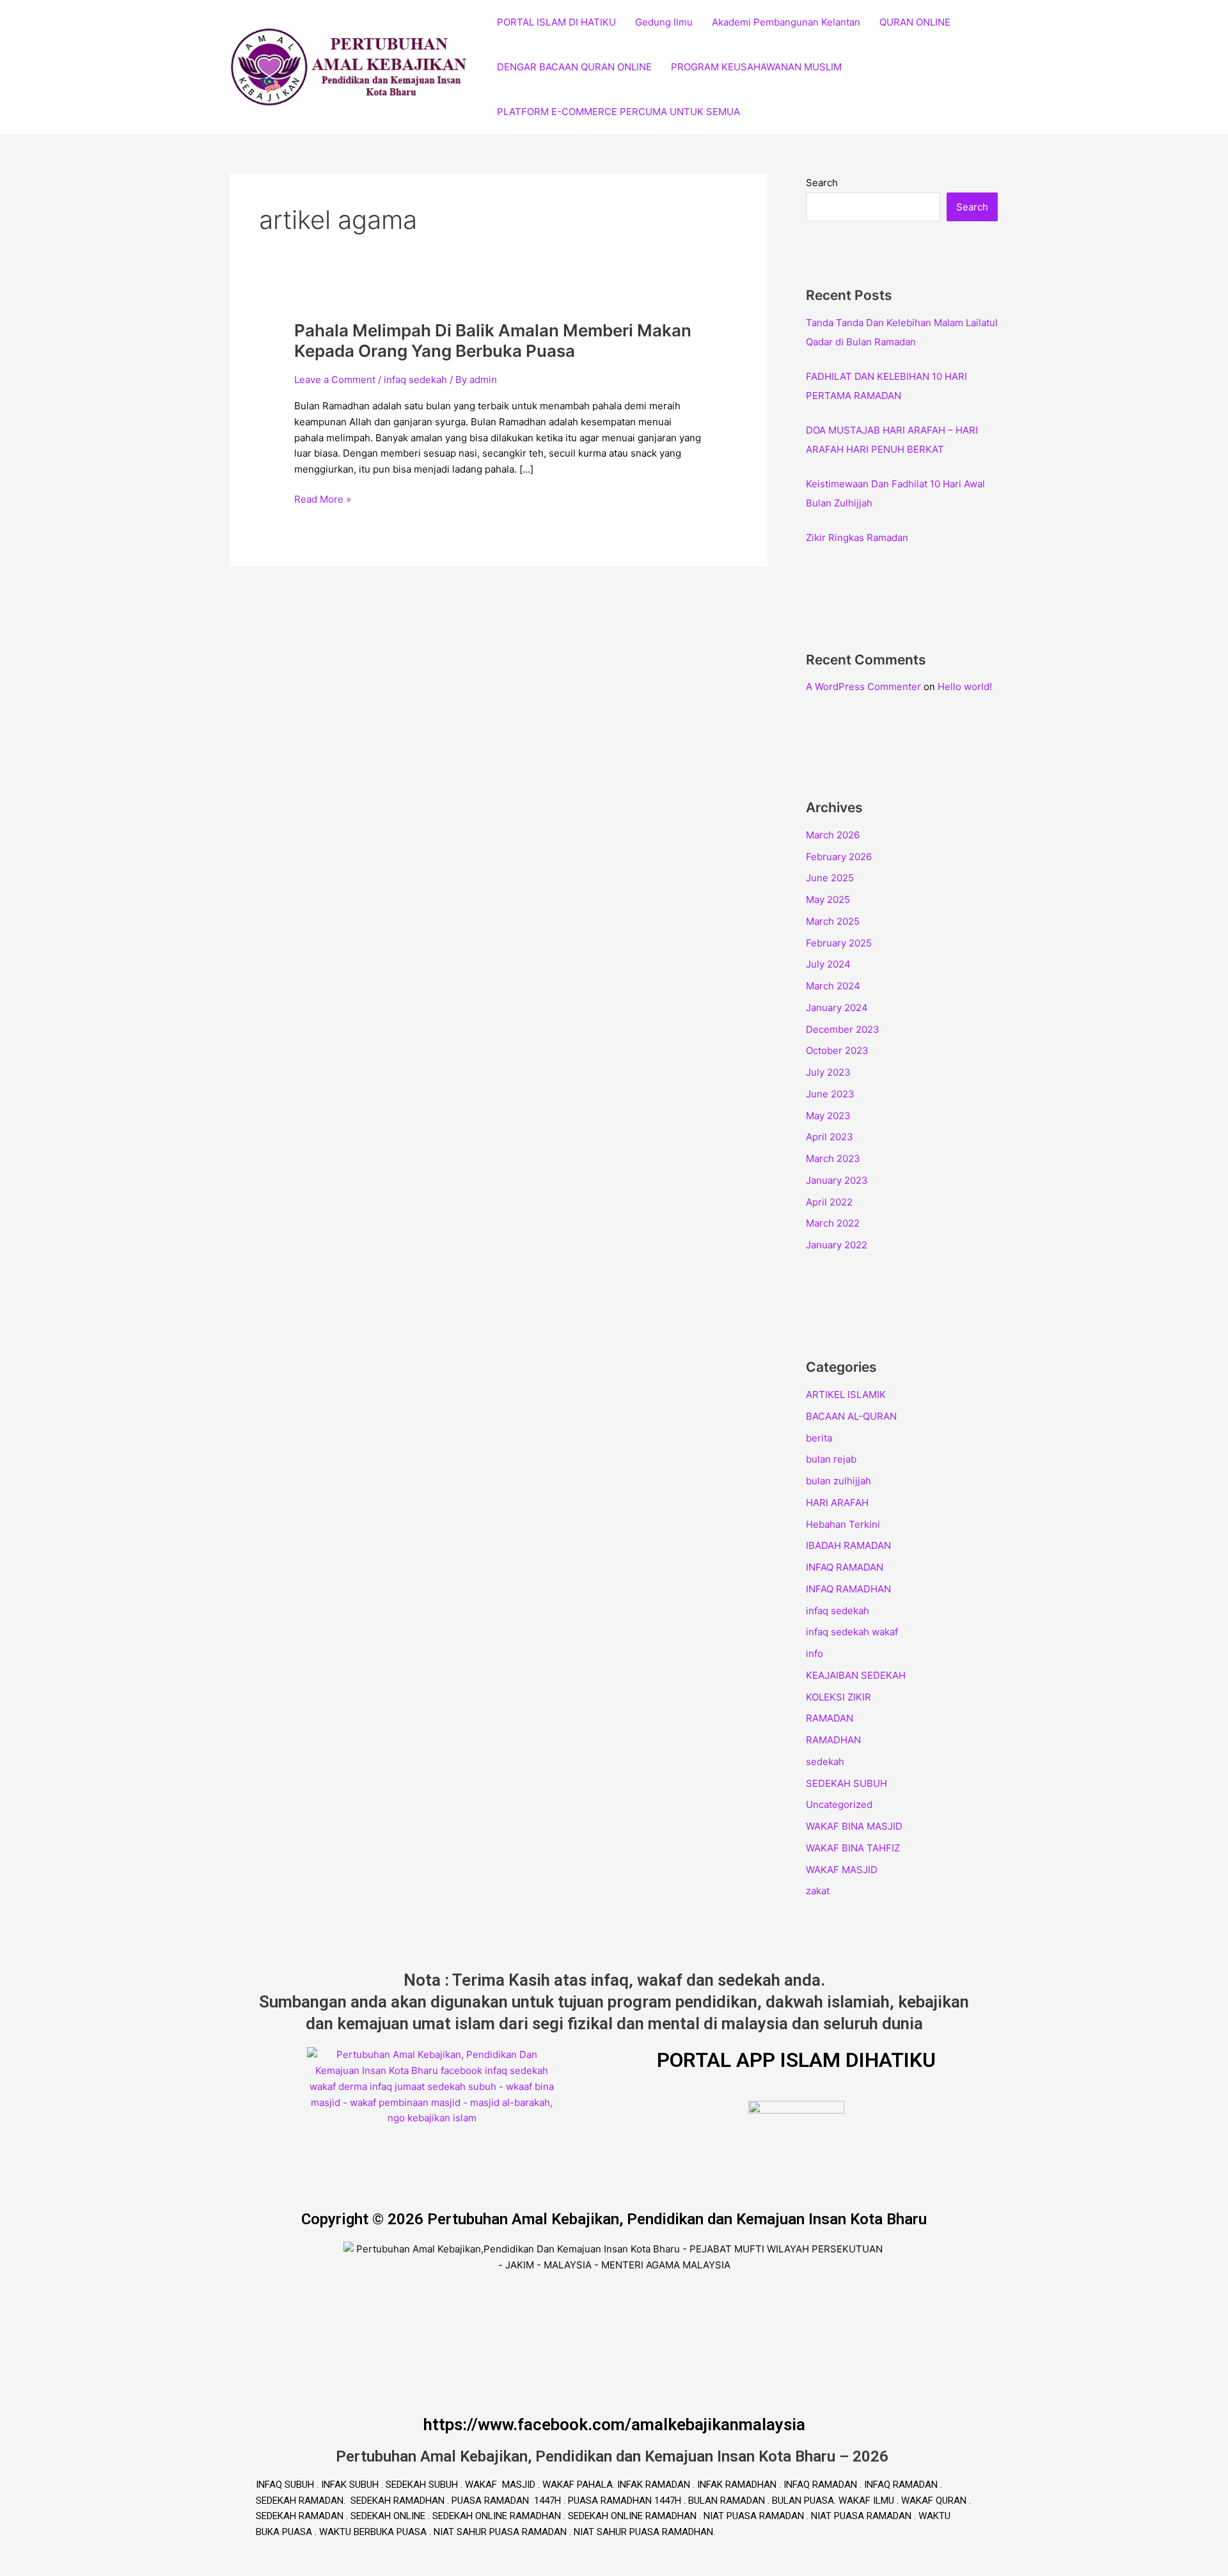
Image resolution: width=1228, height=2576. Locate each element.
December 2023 (843, 1029)
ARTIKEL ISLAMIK (846, 1394)
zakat (818, 1891)
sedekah (825, 1762)
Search (822, 183)
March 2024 (833, 986)
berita (819, 1438)
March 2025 (833, 921)
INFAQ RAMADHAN (848, 1589)
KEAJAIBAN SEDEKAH (856, 1675)
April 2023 (830, 1137)
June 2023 (830, 1094)
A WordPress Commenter (863, 687)
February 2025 (839, 943)
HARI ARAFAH (837, 1503)
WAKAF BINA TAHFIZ (853, 1848)
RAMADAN (830, 1718)
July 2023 (828, 1072)
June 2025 (830, 878)
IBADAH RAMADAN (848, 1545)
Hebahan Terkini (843, 1524)
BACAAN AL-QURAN (851, 1416)
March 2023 (833, 1158)
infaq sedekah (415, 380)
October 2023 (837, 1050)
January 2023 (837, 1180)
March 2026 (833, 835)
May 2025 (828, 899)
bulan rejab (831, 1459)
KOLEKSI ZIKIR (838, 1697)
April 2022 (829, 1202)
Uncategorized (839, 1804)
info (815, 1653)
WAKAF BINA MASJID (854, 1826)
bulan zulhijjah (838, 1481)
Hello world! (965, 687)
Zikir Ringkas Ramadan (857, 538)
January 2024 (837, 1008)
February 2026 (839, 857)
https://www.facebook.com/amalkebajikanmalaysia (614, 2424)
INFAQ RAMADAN (845, 1567)
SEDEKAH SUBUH (846, 1783)
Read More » (323, 499)
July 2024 (828, 964)
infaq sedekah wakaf (852, 1632)
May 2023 (828, 1116)
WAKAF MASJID (842, 1870)
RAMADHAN (833, 1740)
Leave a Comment (335, 380)
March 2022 (833, 1223)
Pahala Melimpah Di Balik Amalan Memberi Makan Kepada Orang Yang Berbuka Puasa (493, 341)
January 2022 (837, 1245)
